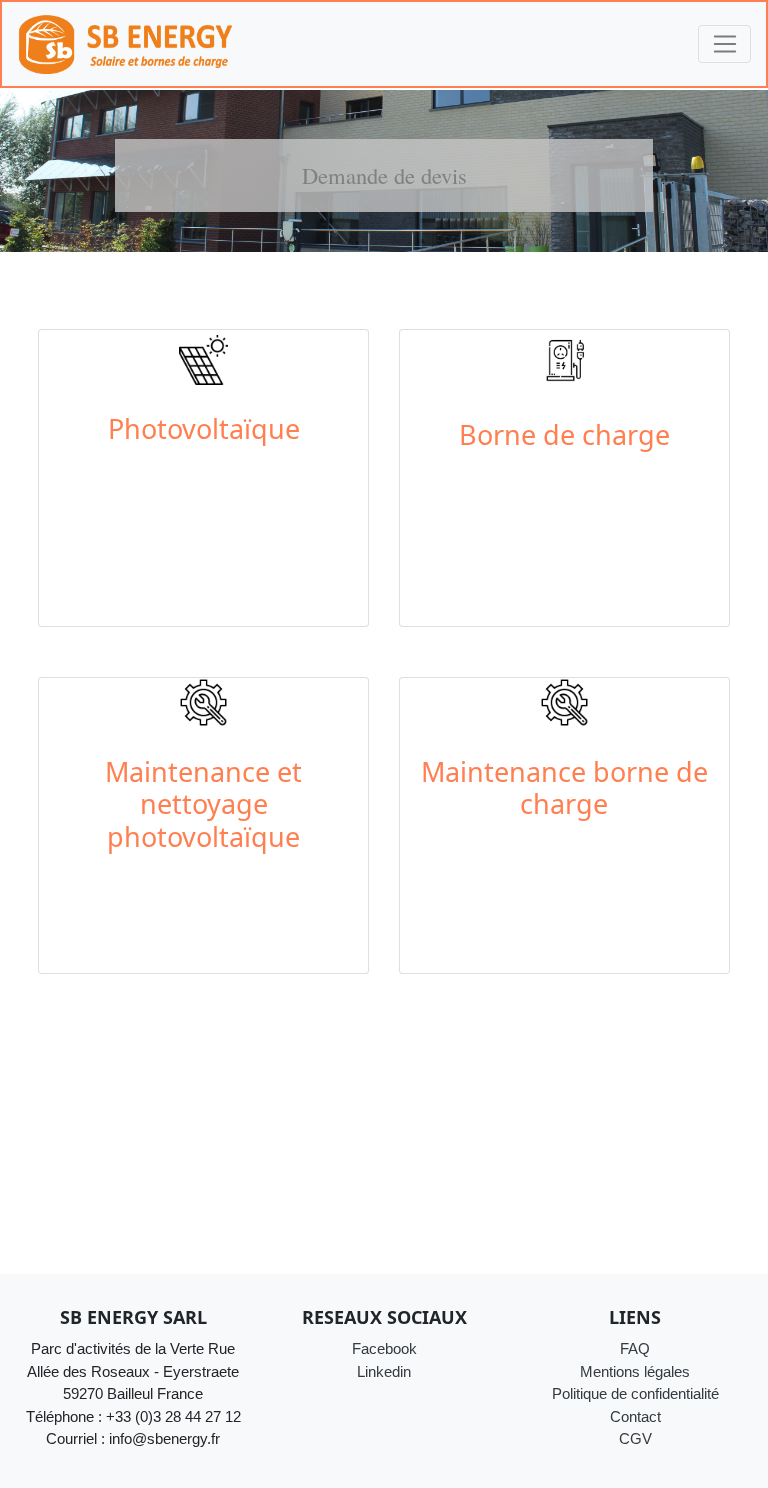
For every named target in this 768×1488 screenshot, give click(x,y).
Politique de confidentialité (635, 1393)
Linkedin (384, 1371)
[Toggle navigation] (724, 44)
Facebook (384, 1348)
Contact (635, 1416)
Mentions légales (635, 1371)
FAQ (635, 1348)
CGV (635, 1438)
